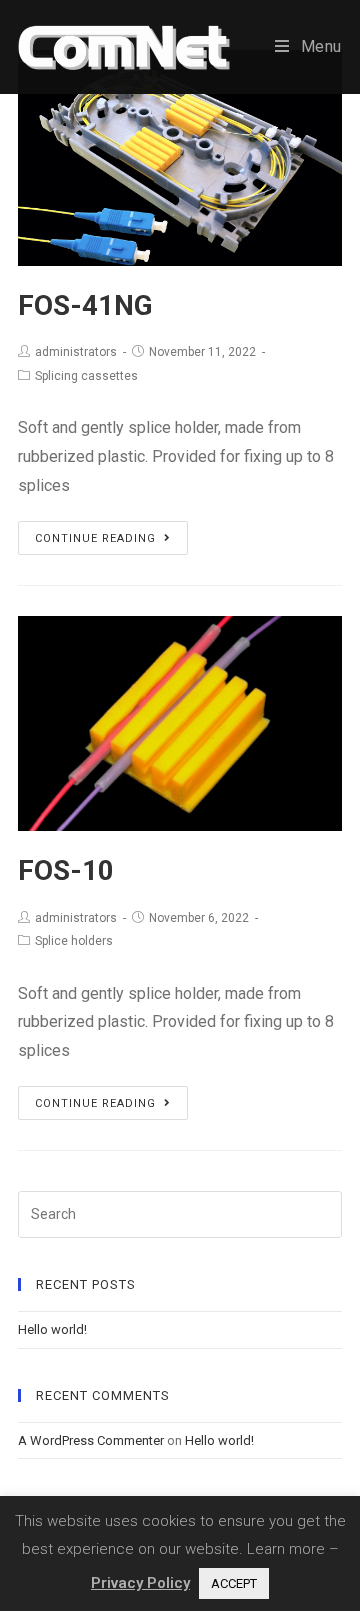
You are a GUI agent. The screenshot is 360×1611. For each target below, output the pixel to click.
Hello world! (52, 1329)
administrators (76, 352)
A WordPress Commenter (91, 1440)
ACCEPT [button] (234, 1583)
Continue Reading (95, 538)
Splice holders (74, 941)
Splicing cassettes (86, 376)
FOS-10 (66, 870)
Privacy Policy (140, 1583)
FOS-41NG (85, 305)
